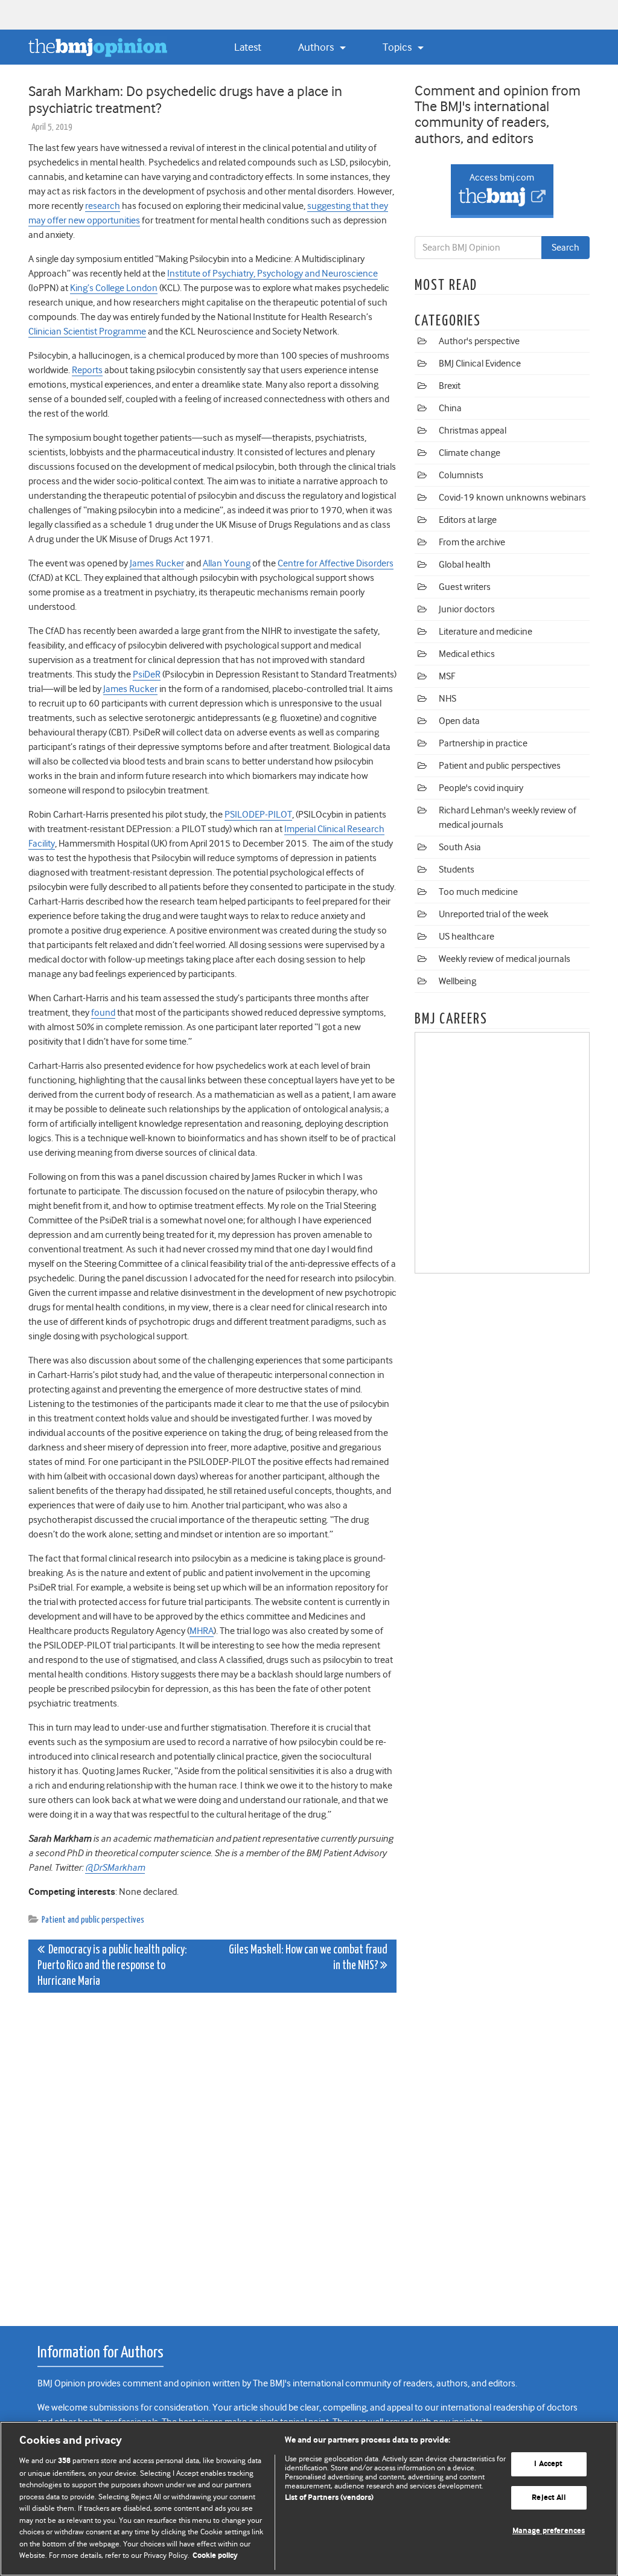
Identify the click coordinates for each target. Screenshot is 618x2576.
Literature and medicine (486, 632)
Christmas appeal (473, 431)
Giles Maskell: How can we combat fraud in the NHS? (308, 1958)
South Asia (460, 847)
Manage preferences (549, 2532)
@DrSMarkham (115, 1868)
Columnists (461, 475)
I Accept (548, 2464)
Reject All (548, 2498)
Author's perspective (479, 341)
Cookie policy (215, 2556)
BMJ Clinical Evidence (480, 364)
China (450, 408)
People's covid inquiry (481, 788)
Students (457, 870)
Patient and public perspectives (93, 1920)
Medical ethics (467, 654)
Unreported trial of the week (494, 914)
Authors (317, 47)
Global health (465, 565)
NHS (448, 699)
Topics (398, 47)
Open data (459, 721)
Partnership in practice (483, 743)
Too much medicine (478, 892)
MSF (447, 676)
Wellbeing (457, 981)
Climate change (470, 453)
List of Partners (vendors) (329, 2498)
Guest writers (465, 587)
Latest (248, 47)
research (103, 206)
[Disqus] (212, 2153)
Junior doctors (467, 609)
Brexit (450, 386)
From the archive (472, 542)
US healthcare (467, 937)
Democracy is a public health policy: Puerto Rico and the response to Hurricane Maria (112, 1966)
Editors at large (468, 520)
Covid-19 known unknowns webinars (512, 498)
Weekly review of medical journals (505, 959)
